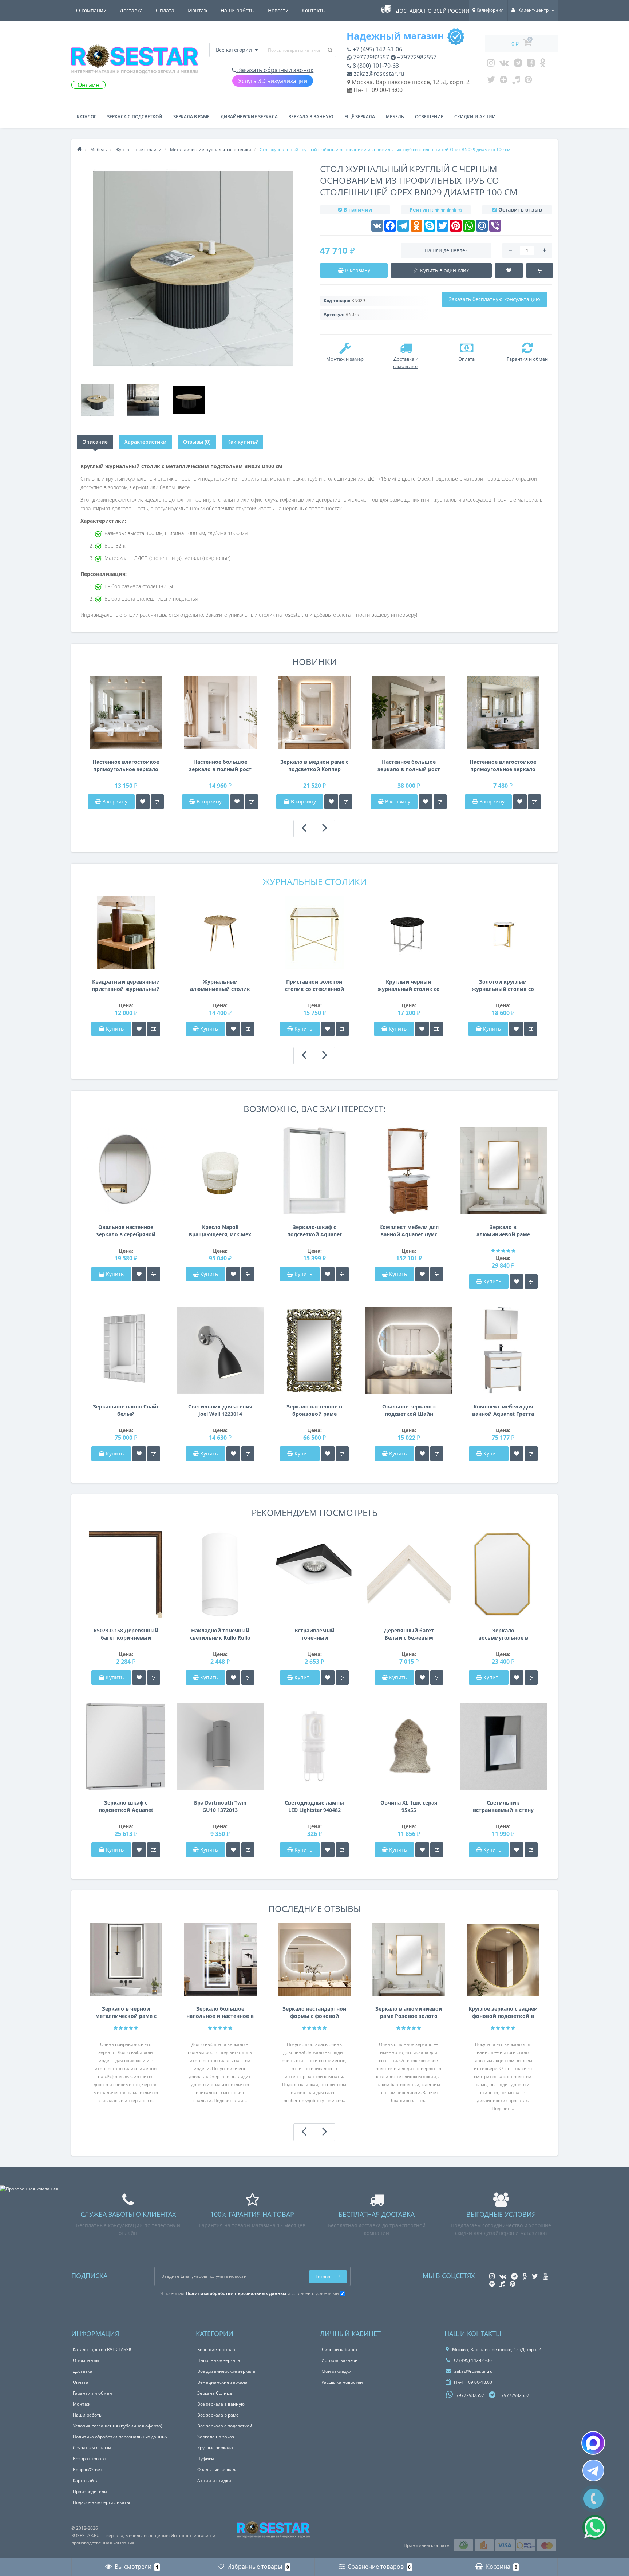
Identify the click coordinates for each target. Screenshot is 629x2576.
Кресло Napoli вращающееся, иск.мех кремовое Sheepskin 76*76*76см (220, 1231)
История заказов (339, 2360)
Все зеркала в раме (218, 2415)
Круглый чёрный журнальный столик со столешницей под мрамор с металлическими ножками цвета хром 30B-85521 (409, 985)
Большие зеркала (216, 2349)
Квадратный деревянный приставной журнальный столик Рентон (126, 985)
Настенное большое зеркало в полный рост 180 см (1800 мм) (220, 766)
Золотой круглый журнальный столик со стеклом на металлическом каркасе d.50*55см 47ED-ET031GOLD (503, 985)
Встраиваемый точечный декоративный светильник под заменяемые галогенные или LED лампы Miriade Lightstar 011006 (314, 1634)
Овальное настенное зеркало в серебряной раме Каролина (126, 1231)
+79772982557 (416, 57)
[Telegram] (518, 64)
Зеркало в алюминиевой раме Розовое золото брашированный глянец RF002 (503, 1231)
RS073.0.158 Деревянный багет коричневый (126, 1634)
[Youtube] (531, 64)
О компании (91, 10)
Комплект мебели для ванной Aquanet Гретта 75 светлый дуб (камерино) (503, 1410)
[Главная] (79, 149)
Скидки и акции (475, 117)
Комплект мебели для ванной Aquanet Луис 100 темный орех (409, 1231)
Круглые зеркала (215, 2448)
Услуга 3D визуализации (273, 81)
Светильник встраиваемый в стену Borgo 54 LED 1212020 (503, 1806)
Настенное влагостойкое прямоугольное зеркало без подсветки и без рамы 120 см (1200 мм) (503, 766)
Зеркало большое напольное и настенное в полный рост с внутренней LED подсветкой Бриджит (220, 2012)
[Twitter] (491, 81)
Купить (115, 1029)
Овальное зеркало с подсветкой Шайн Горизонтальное (409, 1410)
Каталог (86, 117)
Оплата (165, 10)
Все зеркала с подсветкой (225, 2426)
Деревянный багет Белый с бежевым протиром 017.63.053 (409, 1634)
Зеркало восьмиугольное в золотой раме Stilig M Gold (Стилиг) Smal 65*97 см (503, 1634)
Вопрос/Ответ (88, 2470)
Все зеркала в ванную (221, 2404)
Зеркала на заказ (216, 2437)
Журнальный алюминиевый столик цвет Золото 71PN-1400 (220, 985)
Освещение (429, 117)
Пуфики (206, 2459)
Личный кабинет (340, 2349)
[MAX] (593, 2443)
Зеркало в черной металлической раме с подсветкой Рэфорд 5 (126, 2012)
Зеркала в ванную (311, 117)
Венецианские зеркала (222, 2382)
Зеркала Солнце (215, 2393)
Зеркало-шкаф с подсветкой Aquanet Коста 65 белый (314, 1231)
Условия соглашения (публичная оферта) (118, 2426)
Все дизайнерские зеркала (226, 2371)
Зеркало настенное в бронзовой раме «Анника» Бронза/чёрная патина (314, 1410)
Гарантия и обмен (92, 2393)
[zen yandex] (504, 81)
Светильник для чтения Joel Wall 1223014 (220, 1410)
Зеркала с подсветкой (135, 117)
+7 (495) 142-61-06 (377, 49)
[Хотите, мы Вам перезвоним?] (594, 2499)
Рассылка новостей (342, 2382)
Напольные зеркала (219, 2360)
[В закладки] (143, 802)
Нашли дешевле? (446, 250)
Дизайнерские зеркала (249, 117)
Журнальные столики (314, 882)
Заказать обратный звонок (275, 70)
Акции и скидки (214, 2480)
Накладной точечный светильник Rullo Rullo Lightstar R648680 (220, 1634)
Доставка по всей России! (433, 11)
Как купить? (242, 442)
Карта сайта (86, 2480)
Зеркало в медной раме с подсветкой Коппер (314, 765)
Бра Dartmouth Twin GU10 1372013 (220, 1806)
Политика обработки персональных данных (120, 2437)
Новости (278, 10)
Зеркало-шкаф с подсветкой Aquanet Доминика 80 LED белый (126, 1806)
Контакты (314, 10)
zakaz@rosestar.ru (378, 74)
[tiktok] (516, 81)
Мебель (395, 117)
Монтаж (197, 10)
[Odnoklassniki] (543, 64)
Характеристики (145, 442)
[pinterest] (528, 81)
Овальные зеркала (217, 2470)
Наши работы (238, 10)
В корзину (114, 801)
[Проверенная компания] (29, 2189)
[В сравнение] (157, 802)
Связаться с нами (92, 2448)
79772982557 (370, 57)
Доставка (131, 10)
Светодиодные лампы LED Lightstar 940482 (314, 1806)
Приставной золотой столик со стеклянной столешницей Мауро (314, 985)
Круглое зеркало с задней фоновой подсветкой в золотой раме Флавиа (503, 2012)
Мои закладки (337, 2371)
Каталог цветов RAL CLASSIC (103, 2349)
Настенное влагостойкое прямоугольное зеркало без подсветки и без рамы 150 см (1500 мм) (126, 766)
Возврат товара (90, 2459)
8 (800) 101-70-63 (375, 66)
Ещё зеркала (360, 117)
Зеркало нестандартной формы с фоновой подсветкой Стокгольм (314, 2012)
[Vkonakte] (504, 64)
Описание (95, 442)
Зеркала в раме (191, 117)
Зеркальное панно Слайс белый (126, 1410)
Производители (90, 2491)
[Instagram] (491, 64)
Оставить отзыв (520, 210)
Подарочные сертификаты (101, 2502)
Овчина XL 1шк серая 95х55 (409, 1806)
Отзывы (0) (197, 442)
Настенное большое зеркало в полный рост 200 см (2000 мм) (409, 766)
